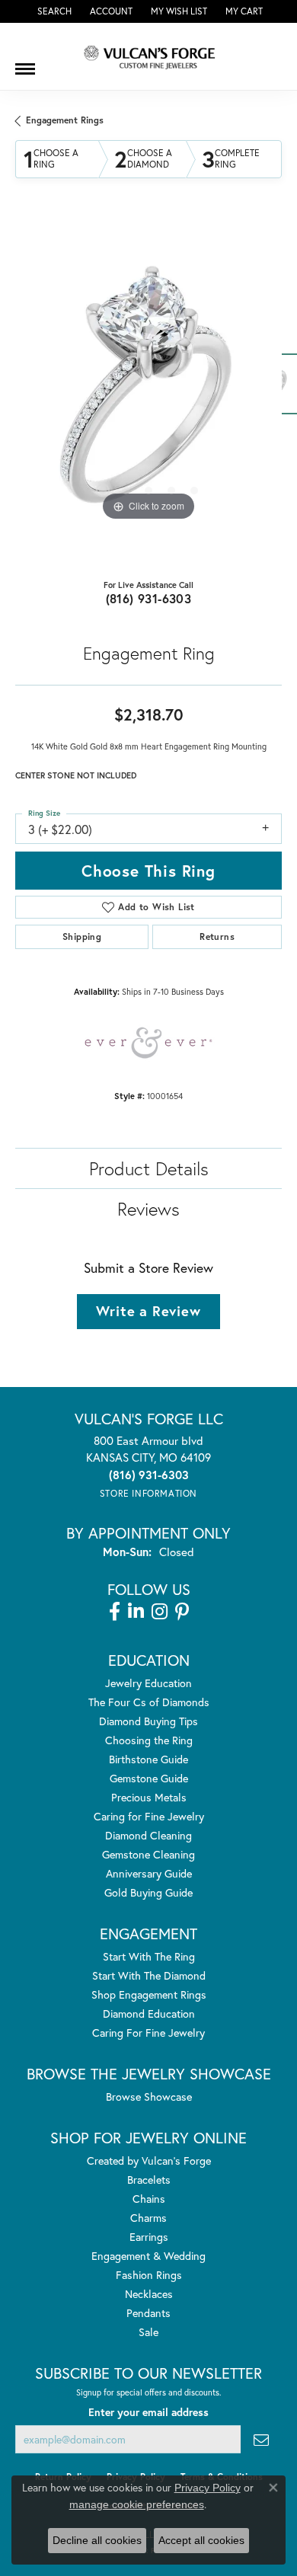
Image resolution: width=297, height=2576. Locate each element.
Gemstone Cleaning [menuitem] (148, 1854)
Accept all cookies (201, 2540)
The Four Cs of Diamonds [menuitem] (149, 1702)
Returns (217, 936)
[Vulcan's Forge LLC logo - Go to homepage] (148, 56)
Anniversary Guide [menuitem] (149, 1873)
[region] (148, 392)
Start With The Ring (149, 1956)
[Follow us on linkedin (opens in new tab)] (136, 1612)
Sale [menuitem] (148, 2332)
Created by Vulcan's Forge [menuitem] (149, 2161)
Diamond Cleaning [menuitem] (148, 1835)
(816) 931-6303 (149, 598)
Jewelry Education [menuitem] (148, 1683)
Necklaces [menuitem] (149, 2294)
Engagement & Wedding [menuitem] (148, 2256)
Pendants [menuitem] (148, 2313)
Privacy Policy (208, 2488)
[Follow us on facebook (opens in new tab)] (115, 1612)
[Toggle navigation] (25, 63)
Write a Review (148, 1311)
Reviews (148, 1209)
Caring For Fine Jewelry (148, 2033)
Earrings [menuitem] (149, 2237)
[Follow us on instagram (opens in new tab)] (160, 1612)
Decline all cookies (97, 2540)
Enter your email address (148, 2412)
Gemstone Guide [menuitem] (149, 1778)
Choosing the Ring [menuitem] (149, 1740)
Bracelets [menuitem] (149, 2180)
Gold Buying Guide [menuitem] (148, 1892)
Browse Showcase (149, 2097)
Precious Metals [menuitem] (149, 1797)
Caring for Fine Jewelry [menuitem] (149, 1816)
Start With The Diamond (149, 1975)
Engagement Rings (65, 120)
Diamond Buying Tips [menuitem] (148, 1721)
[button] (53, 11)
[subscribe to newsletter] (261, 2439)
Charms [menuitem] (148, 2218)
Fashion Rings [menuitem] (149, 2275)
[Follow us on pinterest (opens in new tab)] (182, 1612)
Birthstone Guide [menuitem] (148, 1759)
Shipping (82, 936)
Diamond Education (149, 2013)
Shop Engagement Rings (149, 1994)
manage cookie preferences (137, 2504)
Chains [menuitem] (149, 2199)
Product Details (149, 1168)
